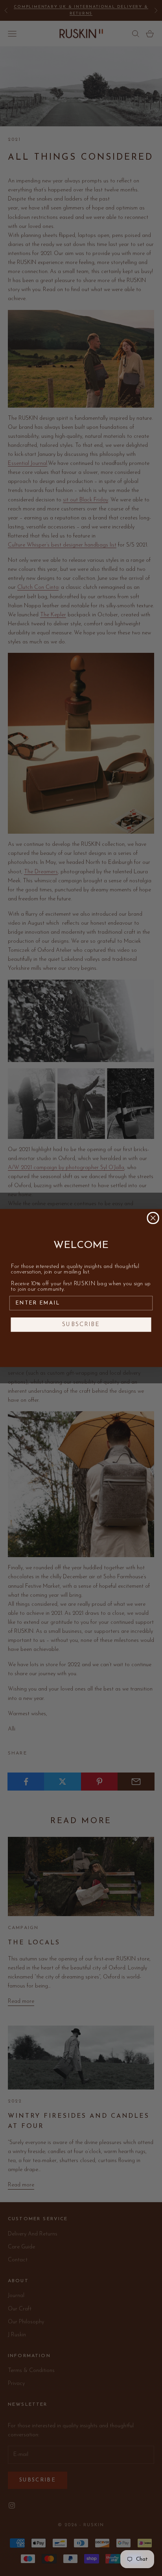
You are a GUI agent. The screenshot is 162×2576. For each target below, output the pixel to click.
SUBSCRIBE (81, 1325)
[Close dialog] (153, 1218)
